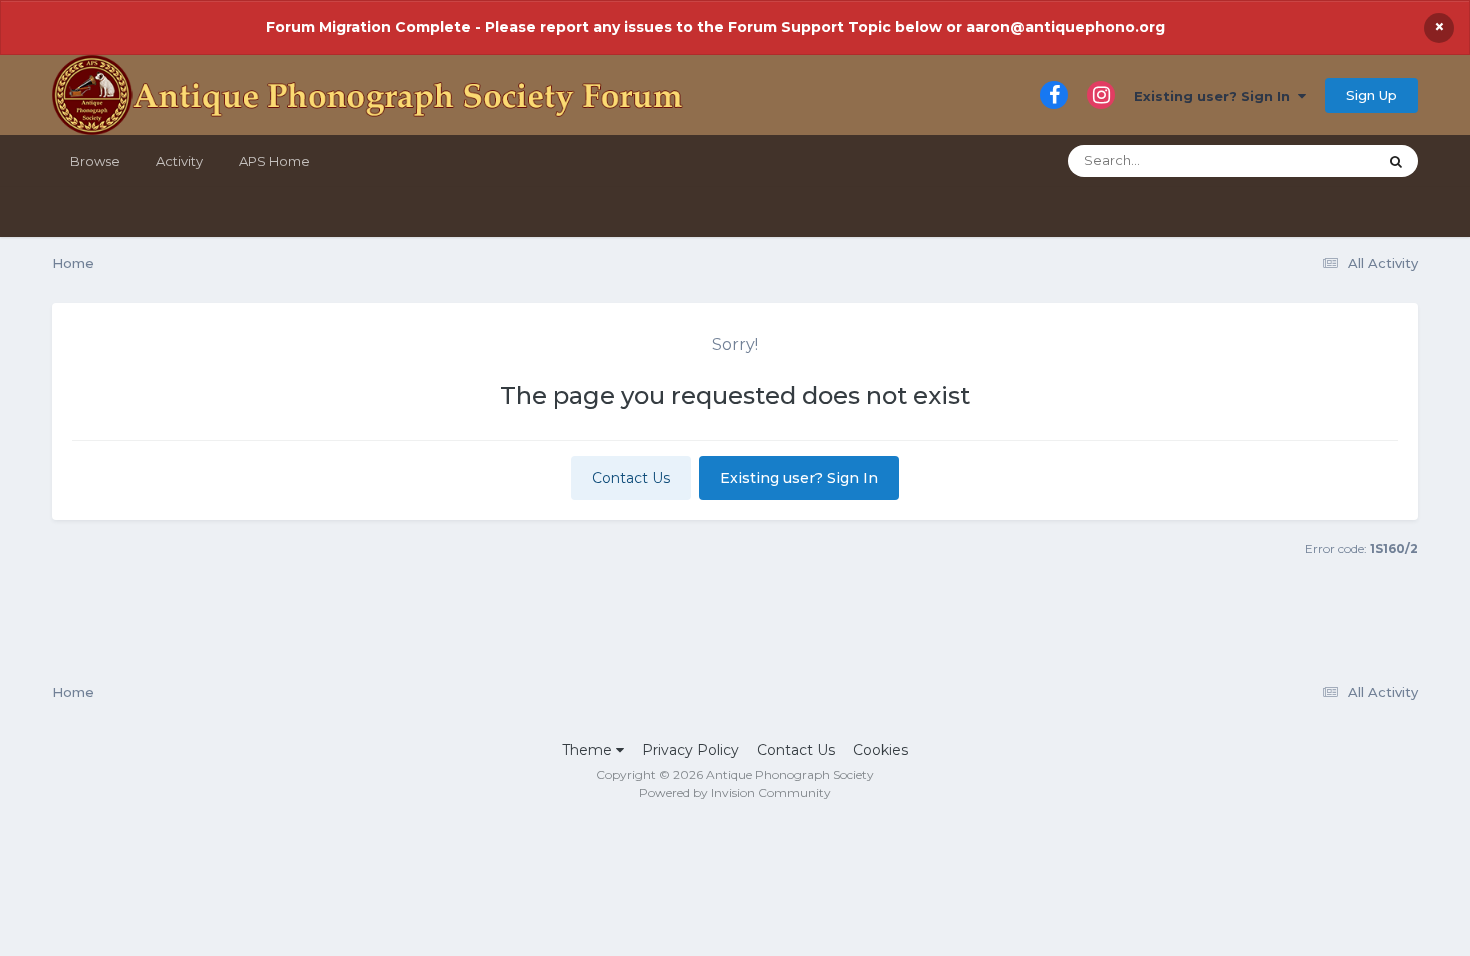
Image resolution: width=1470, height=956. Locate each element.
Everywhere (1312, 160)
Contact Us (631, 478)
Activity (179, 161)
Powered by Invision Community (735, 792)
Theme (589, 750)
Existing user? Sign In (1216, 96)
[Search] (1396, 161)
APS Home (274, 161)
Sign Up (1371, 95)
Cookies (880, 750)
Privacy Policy (690, 750)
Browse (95, 161)
